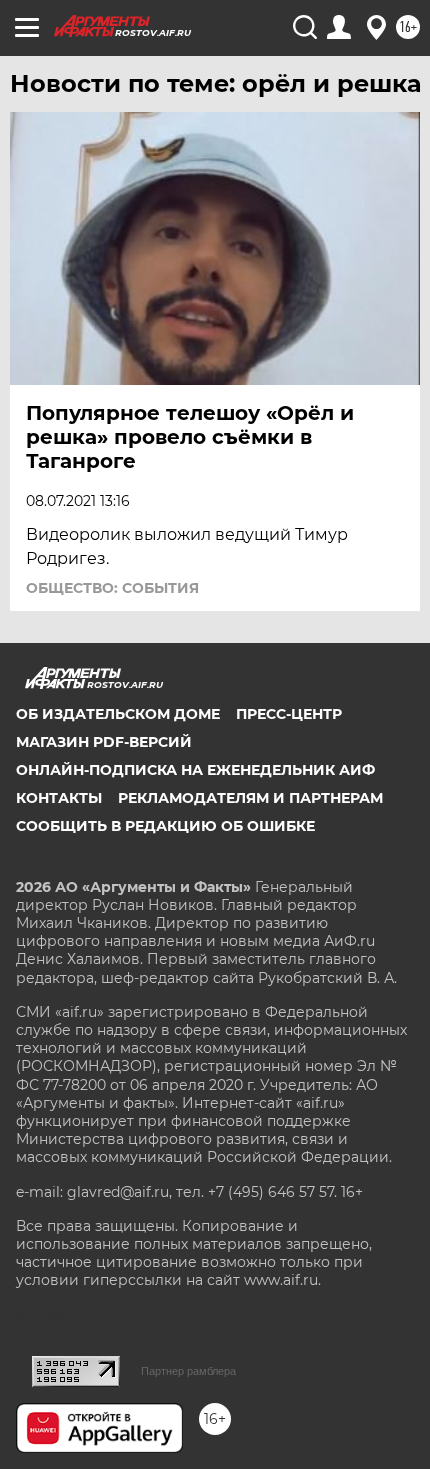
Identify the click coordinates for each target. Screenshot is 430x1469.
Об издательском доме (118, 714)
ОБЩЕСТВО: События (112, 588)
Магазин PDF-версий (104, 742)
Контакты (59, 798)
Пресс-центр (289, 714)
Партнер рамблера (188, 1371)
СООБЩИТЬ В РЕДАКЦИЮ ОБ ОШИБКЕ (165, 826)
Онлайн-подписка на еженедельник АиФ (195, 770)
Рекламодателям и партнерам (250, 798)
